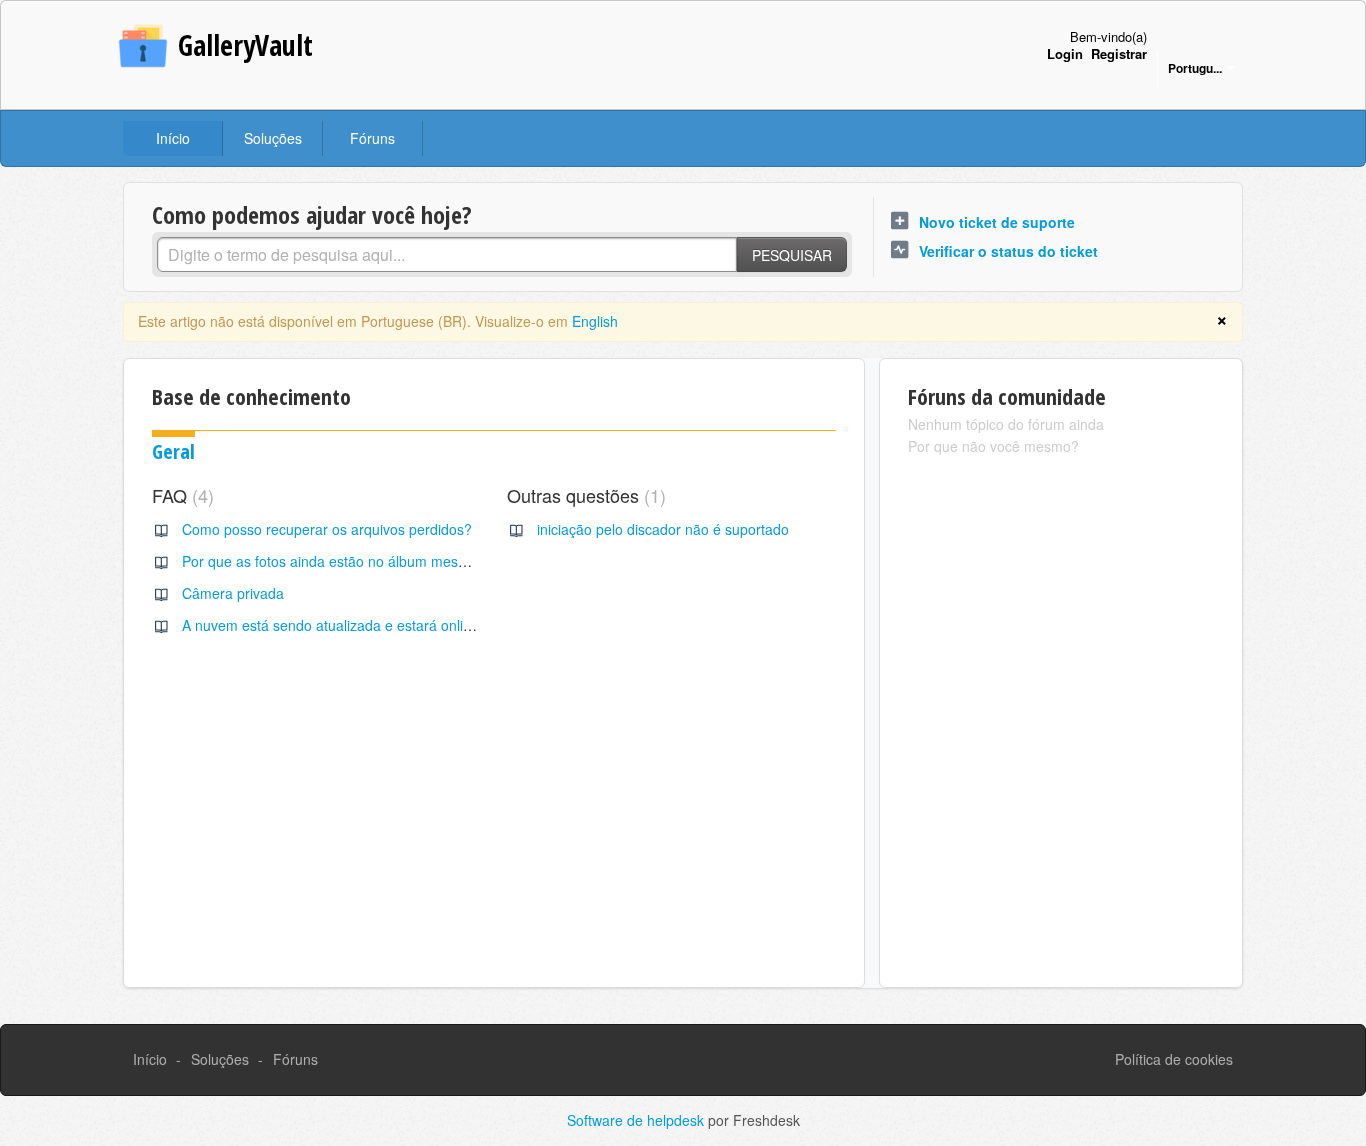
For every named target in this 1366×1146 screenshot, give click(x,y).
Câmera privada (233, 593)
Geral (173, 451)
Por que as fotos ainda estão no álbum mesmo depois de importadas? (404, 561)
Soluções (273, 138)
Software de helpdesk (637, 1120)
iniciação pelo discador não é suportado (663, 529)
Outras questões (583, 495)
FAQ (180, 495)
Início (173, 138)
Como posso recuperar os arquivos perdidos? (327, 529)
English (595, 321)
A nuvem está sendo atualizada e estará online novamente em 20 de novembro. (436, 625)
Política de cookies (1174, 1059)
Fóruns (372, 138)
